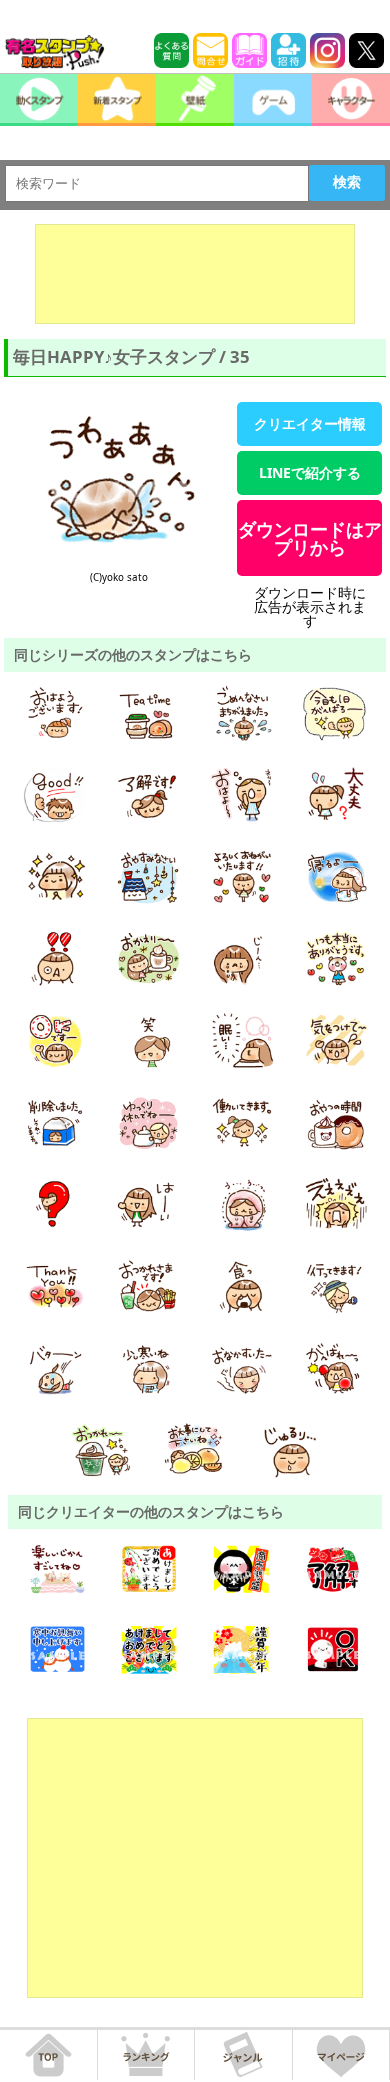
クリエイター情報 (310, 423)
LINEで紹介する (310, 472)
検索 (347, 182)
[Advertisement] (195, 274)
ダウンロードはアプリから (310, 538)
